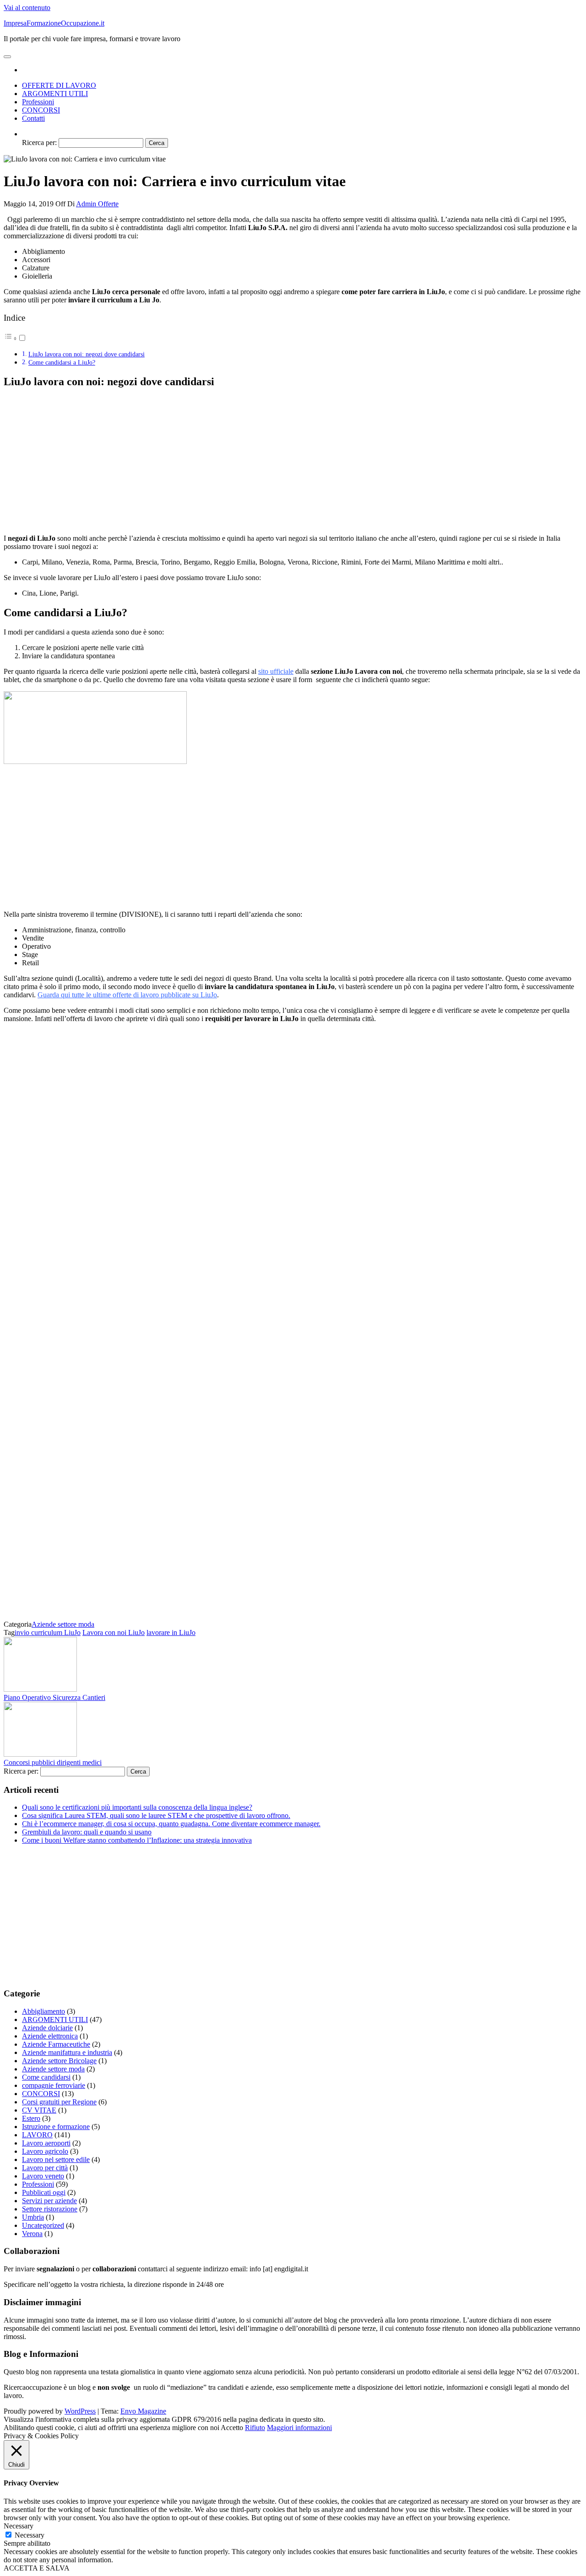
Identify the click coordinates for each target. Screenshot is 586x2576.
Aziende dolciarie (47, 2028)
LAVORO (37, 2135)
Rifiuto (255, 2428)
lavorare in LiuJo (171, 1632)
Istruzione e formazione (56, 2127)
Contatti (33, 118)
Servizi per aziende (49, 2201)
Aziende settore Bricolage (59, 2061)
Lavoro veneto (43, 2176)
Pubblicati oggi (44, 2192)
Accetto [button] (232, 2428)
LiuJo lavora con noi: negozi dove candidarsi (87, 354)
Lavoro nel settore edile (56, 2159)
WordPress (80, 2411)
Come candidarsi (46, 2077)
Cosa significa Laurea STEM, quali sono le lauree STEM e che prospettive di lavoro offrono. (156, 1815)
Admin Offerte (97, 204)
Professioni (38, 102)
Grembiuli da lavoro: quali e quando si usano (87, 1832)
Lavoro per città (45, 2168)
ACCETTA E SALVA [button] (37, 2568)
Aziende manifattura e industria (67, 2052)
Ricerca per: (39, 143)
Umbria (33, 2217)
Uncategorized (43, 2225)
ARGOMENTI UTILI (55, 94)
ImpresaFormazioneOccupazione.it (54, 23)
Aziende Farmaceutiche (56, 2044)
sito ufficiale (276, 671)
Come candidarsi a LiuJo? (62, 362)
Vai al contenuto (27, 8)
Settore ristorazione (50, 2209)
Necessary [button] (19, 2526)
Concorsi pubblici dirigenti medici (53, 1762)
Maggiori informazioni (299, 2428)
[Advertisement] (81, 461)
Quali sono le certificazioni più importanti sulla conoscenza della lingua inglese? (137, 1807)
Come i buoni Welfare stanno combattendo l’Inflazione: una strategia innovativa (137, 1840)
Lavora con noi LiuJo (114, 1632)
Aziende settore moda (63, 1624)
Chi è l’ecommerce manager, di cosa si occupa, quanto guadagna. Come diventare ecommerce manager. (171, 1824)
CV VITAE (39, 2110)
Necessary (30, 2535)
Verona (32, 2234)
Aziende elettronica (50, 2036)
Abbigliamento (43, 2011)
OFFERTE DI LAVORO (59, 85)
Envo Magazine (143, 2411)
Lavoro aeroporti (46, 2143)
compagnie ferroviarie (54, 2085)
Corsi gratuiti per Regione (59, 2102)
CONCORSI (41, 110)
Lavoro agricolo (45, 2151)
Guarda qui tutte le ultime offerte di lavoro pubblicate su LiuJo (127, 995)
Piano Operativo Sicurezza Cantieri (54, 1697)
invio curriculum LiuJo (48, 1632)
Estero (31, 2118)
